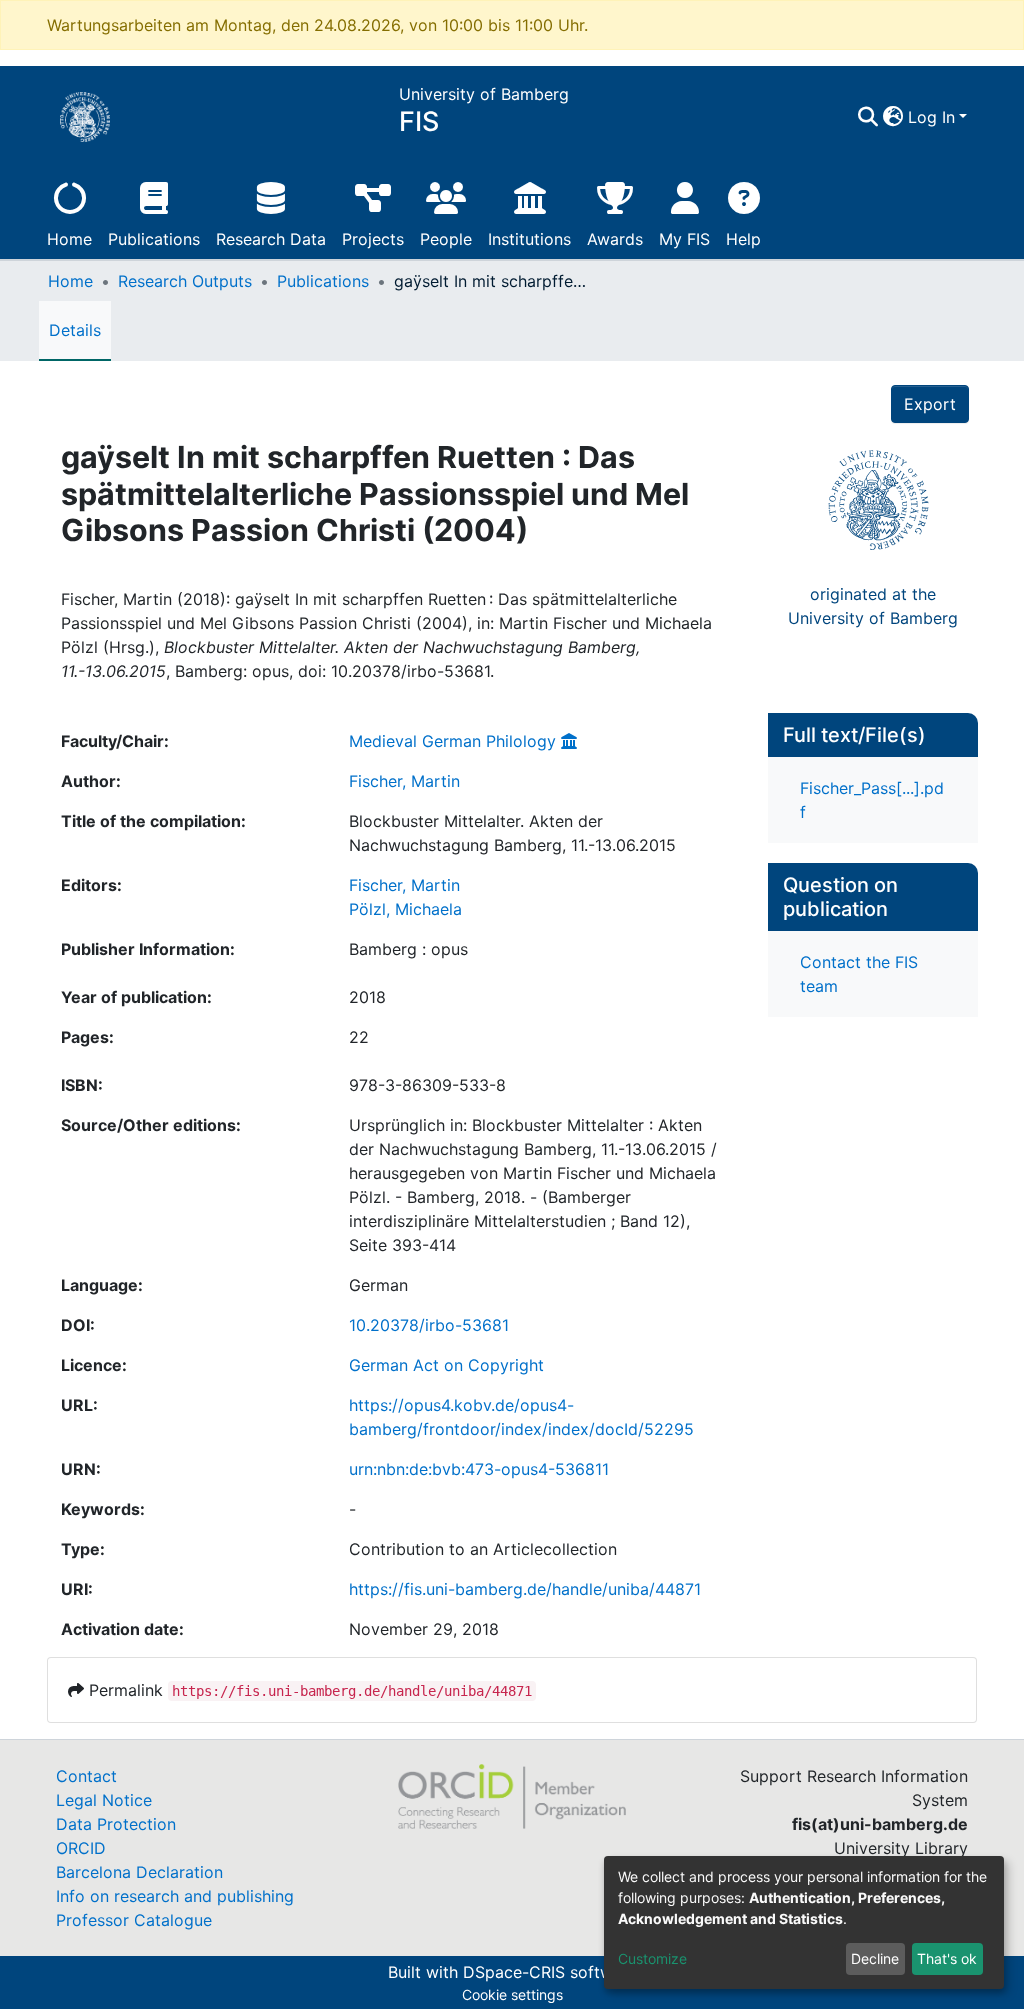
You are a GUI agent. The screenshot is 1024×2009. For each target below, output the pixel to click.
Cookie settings (512, 1994)
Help (743, 239)
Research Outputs (185, 281)
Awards (615, 239)
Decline (875, 1958)
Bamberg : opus (408, 949)
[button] (893, 117)
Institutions (529, 239)
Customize (652, 1958)
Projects (373, 239)
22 (359, 1037)
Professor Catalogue (134, 1920)
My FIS (684, 239)
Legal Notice (104, 1800)
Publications (154, 239)
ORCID (81, 1848)
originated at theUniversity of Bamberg (873, 606)
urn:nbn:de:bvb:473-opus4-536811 (479, 1469)
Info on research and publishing (175, 1896)
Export (930, 404)
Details (75, 330)
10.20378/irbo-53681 (429, 1325)
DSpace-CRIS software (550, 1972)
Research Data (271, 239)
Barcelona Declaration (139, 1872)
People (446, 239)
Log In (931, 117)
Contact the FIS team (859, 974)
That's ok (947, 1958)
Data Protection (116, 1824)
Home (69, 239)
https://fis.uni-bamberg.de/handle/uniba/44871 (525, 1589)
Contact (86, 1776)
